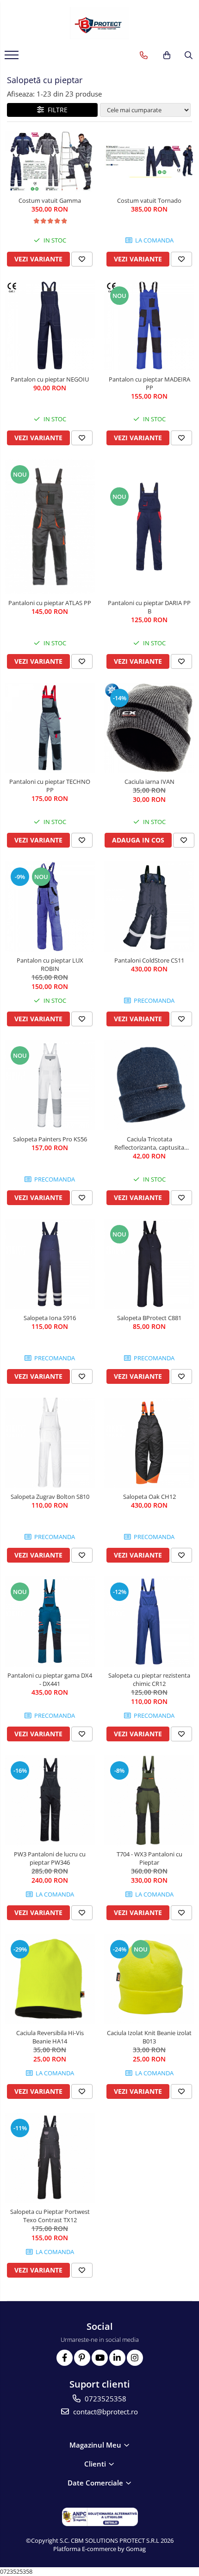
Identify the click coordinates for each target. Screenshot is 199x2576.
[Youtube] (100, 2358)
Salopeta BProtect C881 (149, 1318)
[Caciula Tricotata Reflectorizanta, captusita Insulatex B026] (149, 1085)
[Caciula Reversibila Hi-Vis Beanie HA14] (50, 1979)
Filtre (56, 110)
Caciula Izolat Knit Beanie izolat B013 (149, 2037)
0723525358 (105, 2399)
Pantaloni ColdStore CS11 (149, 960)
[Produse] (13, 58)
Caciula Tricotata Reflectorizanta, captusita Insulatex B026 (149, 1143)
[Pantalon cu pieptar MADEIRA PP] (149, 325)
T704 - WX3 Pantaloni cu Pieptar (149, 1858)
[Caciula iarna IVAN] (149, 728)
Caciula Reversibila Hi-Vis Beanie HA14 (50, 2037)
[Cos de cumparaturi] (167, 55)
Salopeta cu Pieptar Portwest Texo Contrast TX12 (50, 2216)
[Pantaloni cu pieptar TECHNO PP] (50, 728)
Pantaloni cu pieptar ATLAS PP (50, 603)
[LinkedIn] (117, 2358)
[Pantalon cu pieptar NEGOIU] (50, 325)
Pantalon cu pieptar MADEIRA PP (149, 383)
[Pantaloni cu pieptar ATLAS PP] (50, 527)
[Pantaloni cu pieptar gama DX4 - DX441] (50, 1621)
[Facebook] (65, 2358)
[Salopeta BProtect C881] (149, 1264)
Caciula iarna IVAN (149, 782)
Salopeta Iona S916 (50, 1318)
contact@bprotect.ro (105, 2412)
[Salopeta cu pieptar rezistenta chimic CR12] (149, 1621)
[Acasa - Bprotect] (99, 23)
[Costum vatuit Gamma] (50, 161)
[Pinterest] (82, 2358)
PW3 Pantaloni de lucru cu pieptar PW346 (50, 1858)
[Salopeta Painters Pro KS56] (50, 1085)
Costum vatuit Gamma (50, 200)
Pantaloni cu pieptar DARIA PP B (149, 607)
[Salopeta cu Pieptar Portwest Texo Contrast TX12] (50, 2158)
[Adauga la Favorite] (82, 259)
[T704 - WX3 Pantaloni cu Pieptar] (149, 1800)
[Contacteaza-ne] (144, 55)
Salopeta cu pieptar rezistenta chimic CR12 (149, 1679)
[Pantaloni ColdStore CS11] (149, 906)
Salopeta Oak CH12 (149, 1497)
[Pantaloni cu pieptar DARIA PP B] (149, 526)
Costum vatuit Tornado (149, 200)
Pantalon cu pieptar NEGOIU (50, 379)
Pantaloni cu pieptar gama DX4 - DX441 (50, 1679)
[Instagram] (135, 2358)
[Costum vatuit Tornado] (149, 161)
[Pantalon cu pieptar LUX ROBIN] (50, 906)
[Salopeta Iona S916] (50, 1264)
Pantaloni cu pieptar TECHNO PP (50, 786)
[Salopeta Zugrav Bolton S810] (50, 1443)
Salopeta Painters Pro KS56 (50, 1139)
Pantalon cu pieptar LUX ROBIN (50, 964)
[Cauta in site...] (189, 55)
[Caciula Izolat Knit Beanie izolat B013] (149, 1979)
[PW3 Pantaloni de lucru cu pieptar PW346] (50, 1800)
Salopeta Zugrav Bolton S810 (50, 1497)
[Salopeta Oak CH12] (149, 1443)
